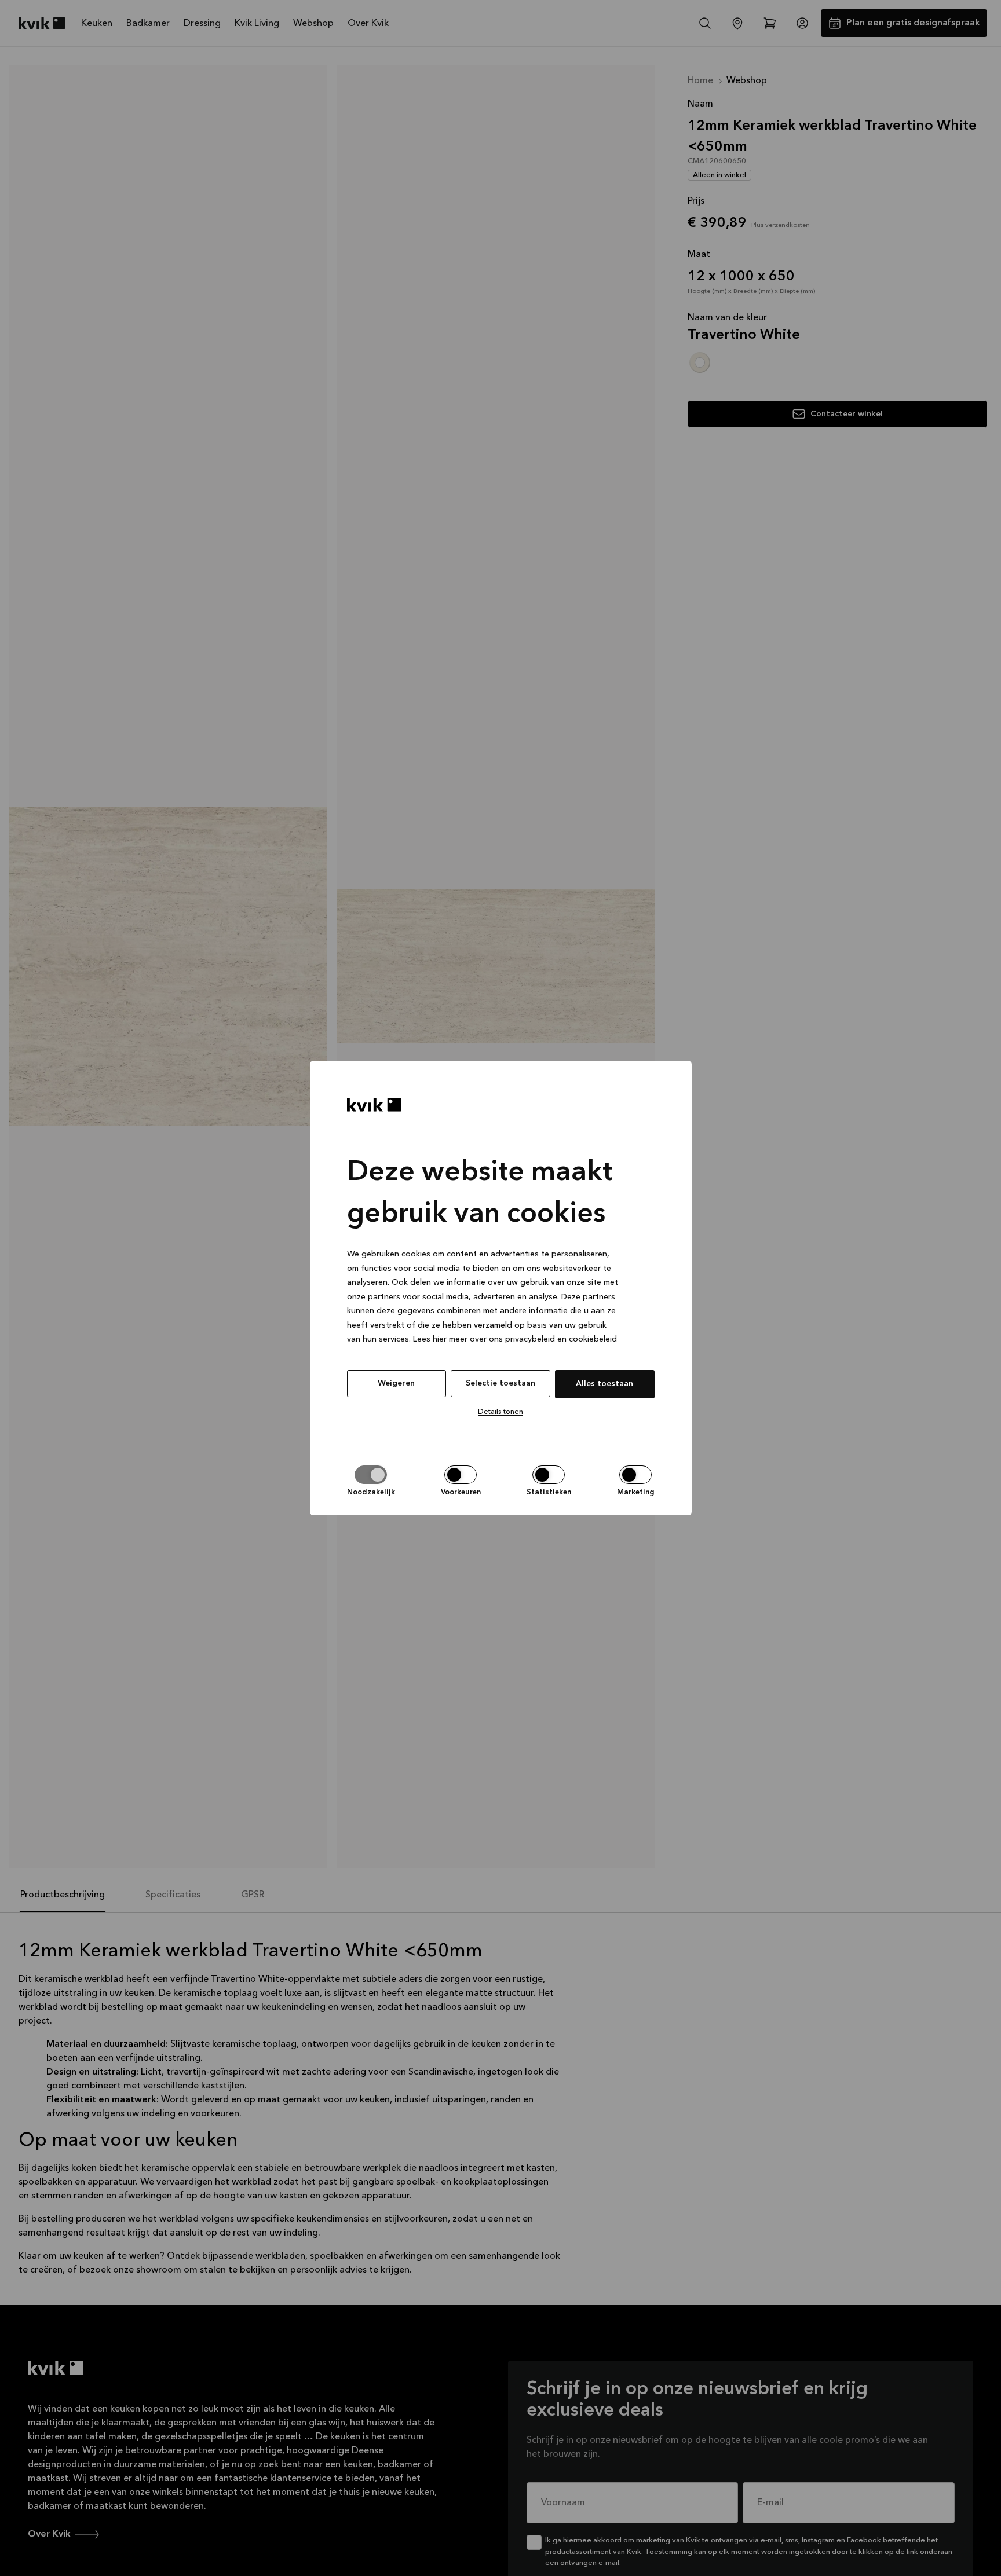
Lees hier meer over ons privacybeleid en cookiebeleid (515, 1339)
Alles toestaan (604, 1384)
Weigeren (396, 1383)
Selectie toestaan (500, 1383)
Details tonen (500, 1412)
